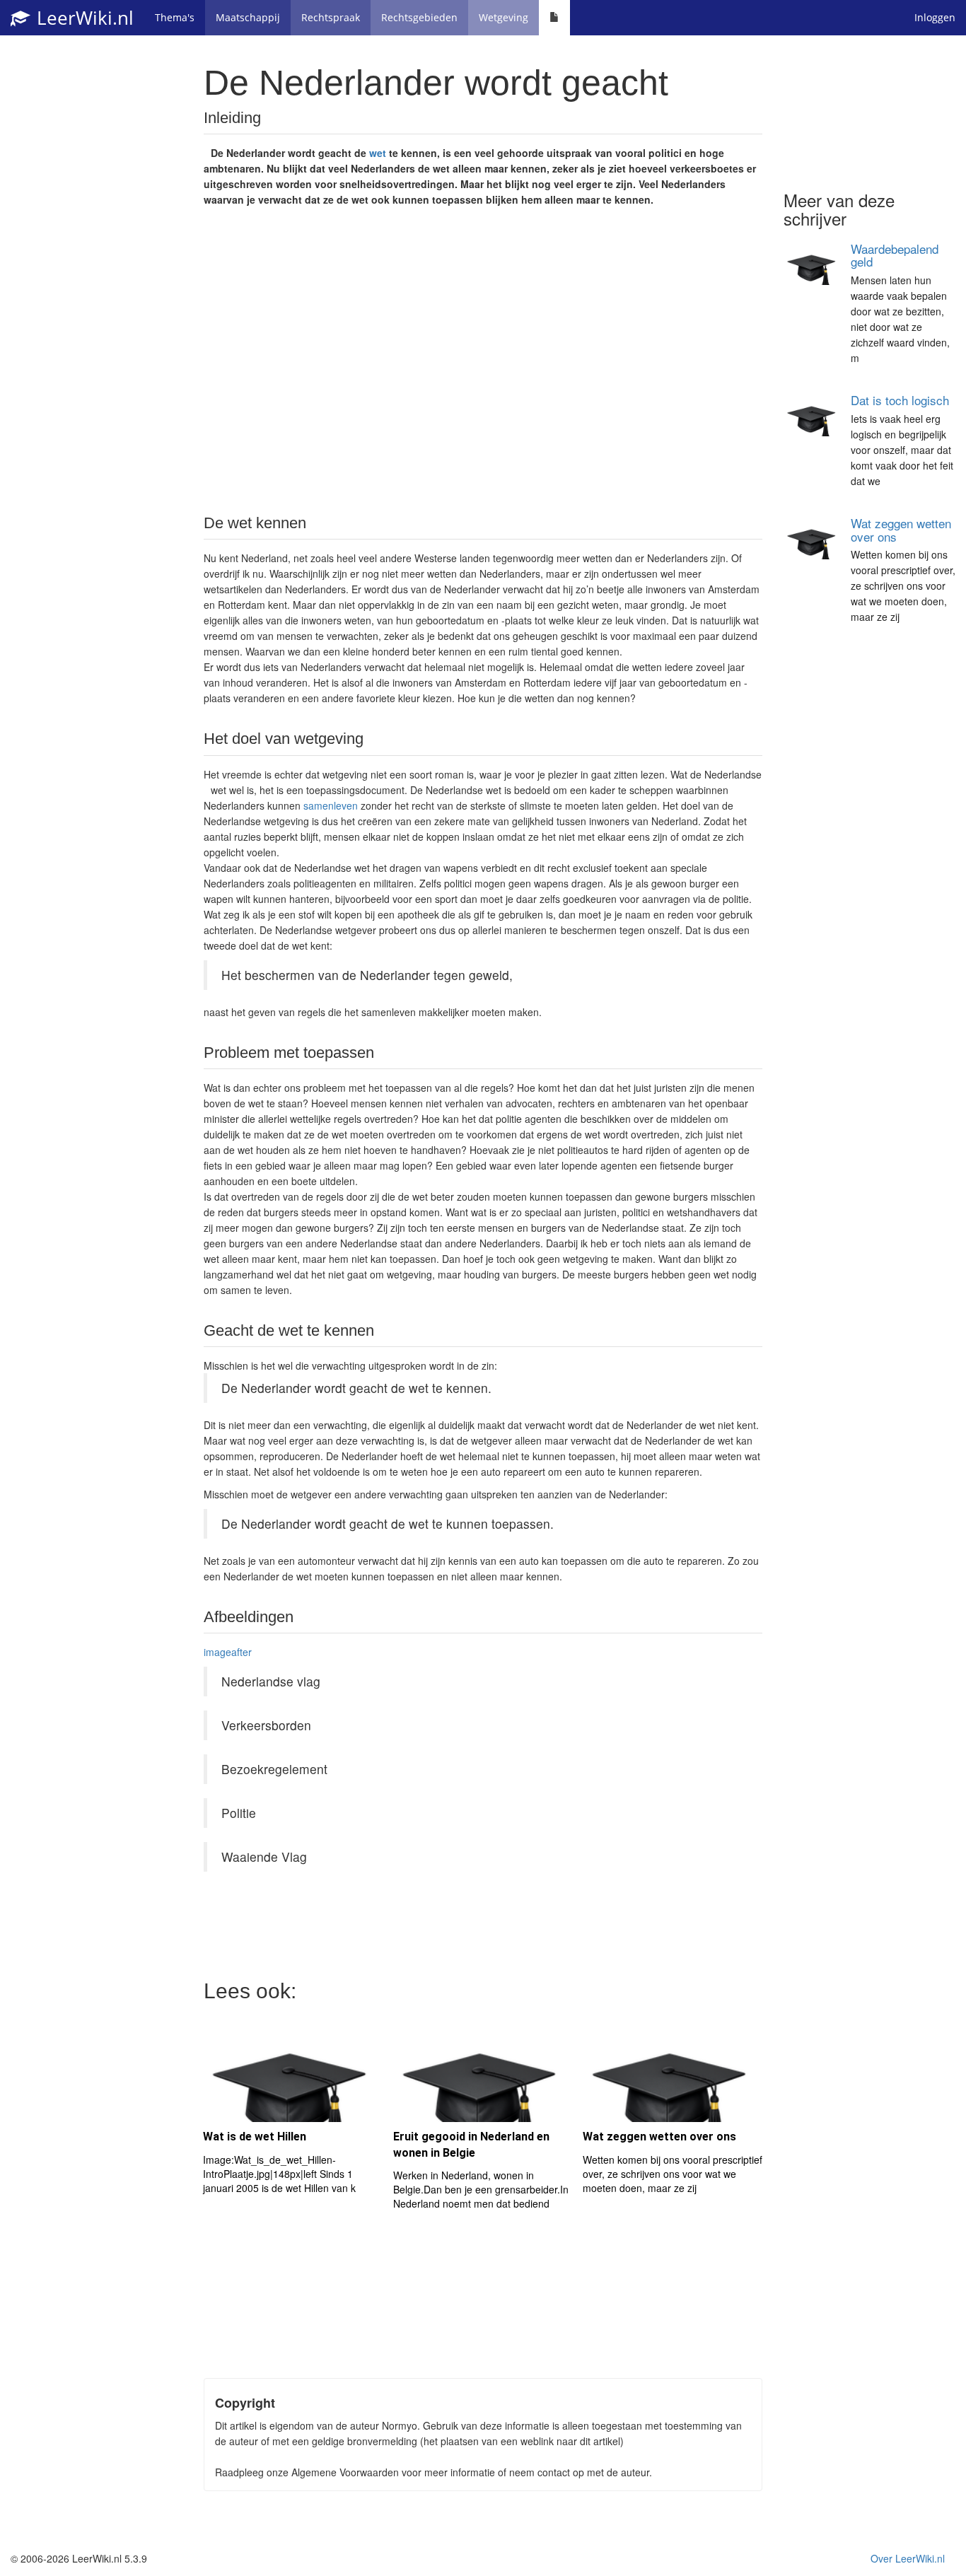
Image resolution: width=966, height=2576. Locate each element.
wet (378, 153)
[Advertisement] (483, 359)
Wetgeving (504, 17)
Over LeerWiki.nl (908, 2558)
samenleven (331, 805)
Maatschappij (248, 17)
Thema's (175, 17)
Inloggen (935, 17)
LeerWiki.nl (83, 18)
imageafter (228, 1652)
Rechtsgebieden (419, 17)
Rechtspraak (331, 17)
